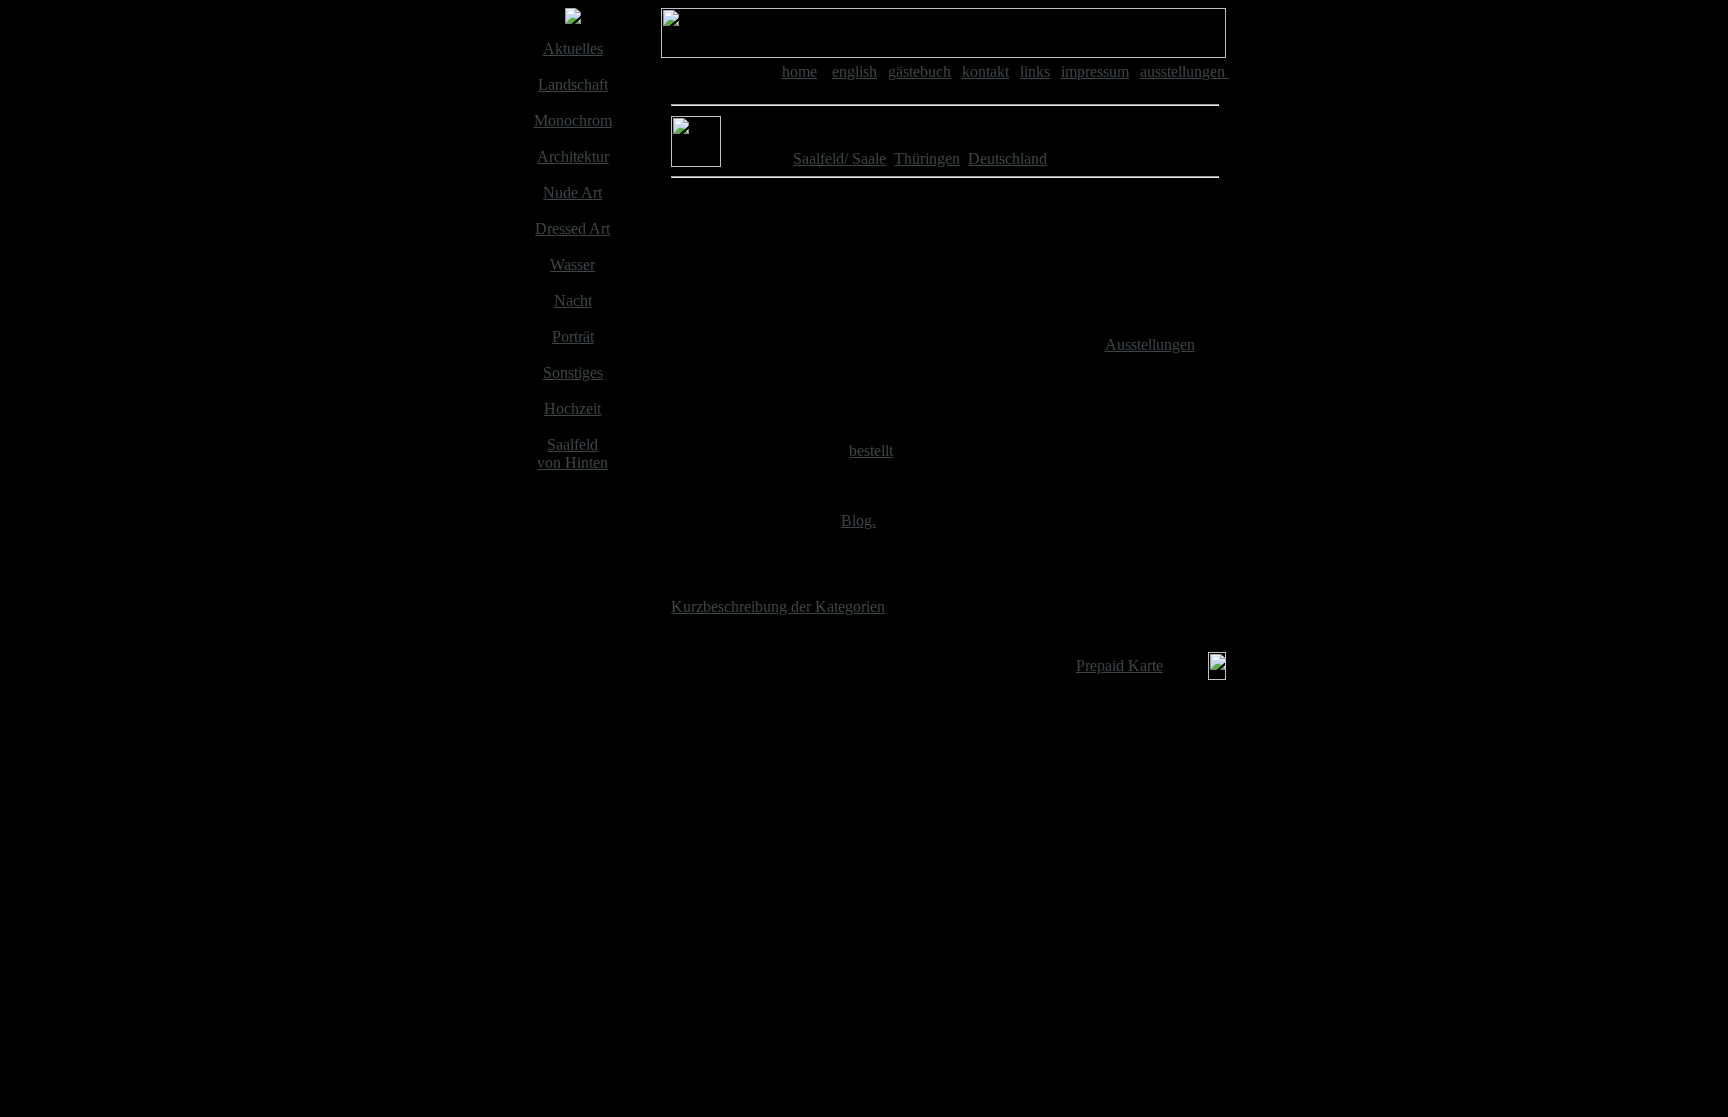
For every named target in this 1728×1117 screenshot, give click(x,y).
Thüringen (927, 158)
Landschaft (573, 84)
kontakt (985, 71)
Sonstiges (573, 372)
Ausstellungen (1150, 344)
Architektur (573, 156)
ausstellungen (1184, 71)
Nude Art (572, 192)
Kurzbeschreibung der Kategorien (778, 606)
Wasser (572, 264)
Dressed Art (572, 228)
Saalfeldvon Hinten (572, 453)
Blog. (858, 520)
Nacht (573, 300)
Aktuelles (573, 48)
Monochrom (573, 120)
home (799, 71)
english (854, 71)
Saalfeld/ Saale (839, 158)
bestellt (871, 450)
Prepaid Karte (1119, 665)
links (1035, 71)
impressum (1095, 71)
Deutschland (1007, 158)
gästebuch (919, 71)
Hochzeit (572, 408)
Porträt (573, 336)
